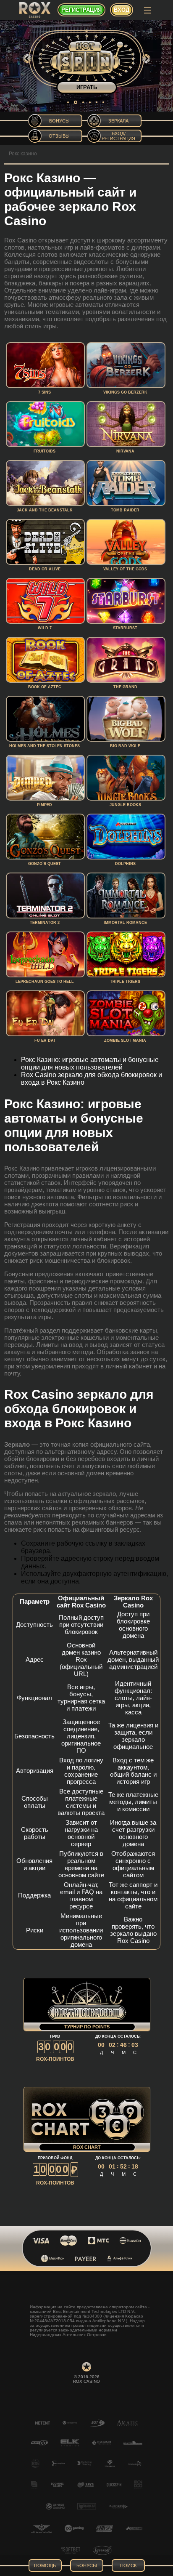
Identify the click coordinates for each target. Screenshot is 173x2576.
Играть (87, 87)
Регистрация (81, 10)
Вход (122, 10)
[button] (68, 102)
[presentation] (27, 59)
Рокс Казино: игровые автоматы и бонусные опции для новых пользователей (90, 1063)
